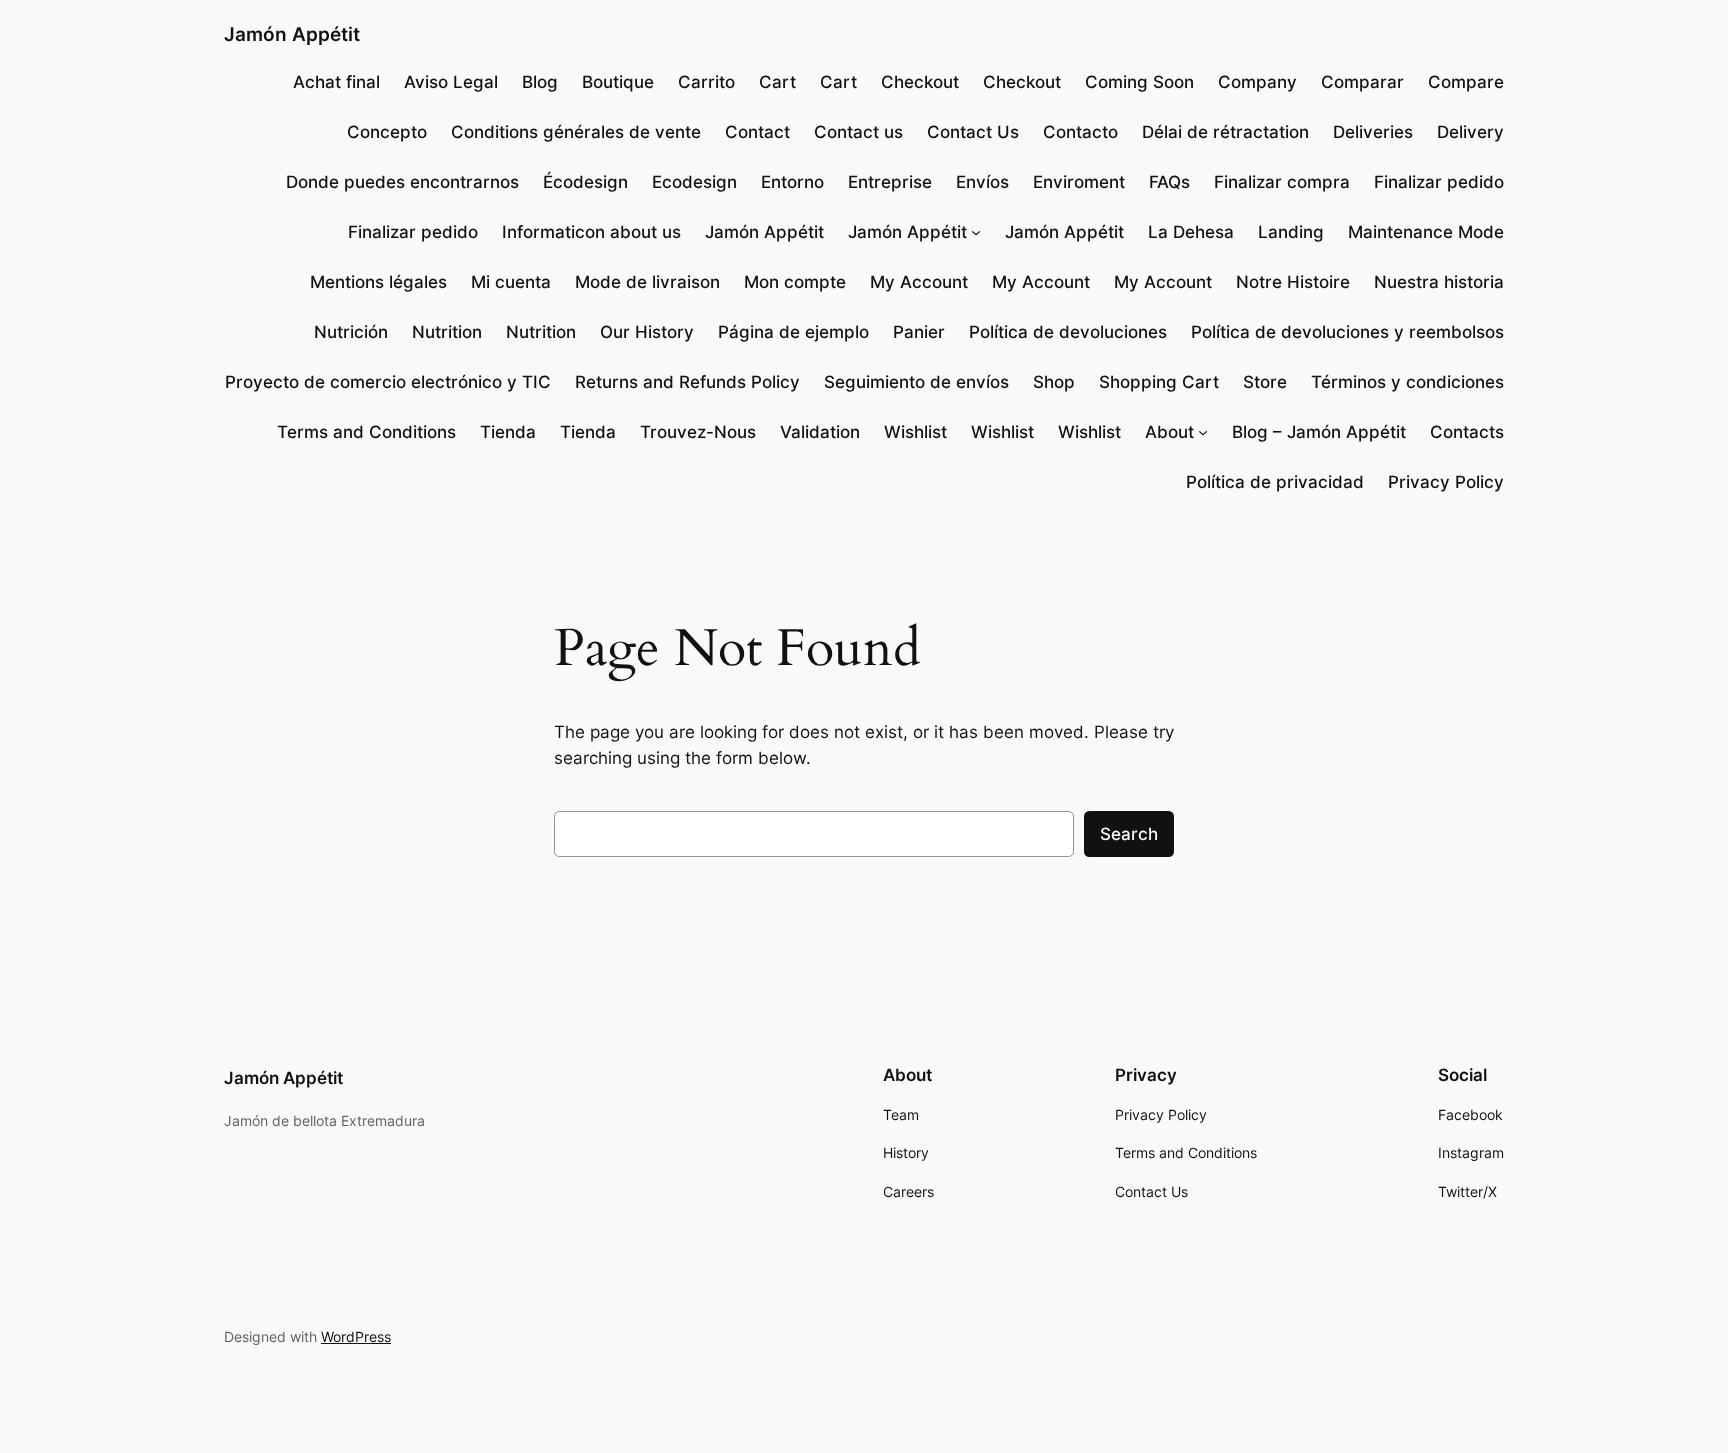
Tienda (508, 432)
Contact (757, 132)
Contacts (1467, 432)
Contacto (1080, 132)
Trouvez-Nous (698, 432)
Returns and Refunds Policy (687, 382)
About (1169, 432)
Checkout (920, 82)
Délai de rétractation (1225, 132)
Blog (540, 82)
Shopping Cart (1159, 382)
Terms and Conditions (366, 432)
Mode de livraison (647, 282)
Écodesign (585, 182)
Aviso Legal (451, 82)
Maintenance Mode (1426, 232)
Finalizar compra (1282, 182)
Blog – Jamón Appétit (1319, 432)
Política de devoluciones (1068, 332)
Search (1129, 834)
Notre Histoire (1293, 282)
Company (1257, 82)
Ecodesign (694, 182)
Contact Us (973, 132)
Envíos (982, 182)
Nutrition (447, 332)
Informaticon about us (591, 232)
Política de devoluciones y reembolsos (1347, 332)
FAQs (1169, 182)
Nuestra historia (1439, 282)
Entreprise (890, 182)
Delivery (1470, 132)
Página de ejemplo (793, 332)
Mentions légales (378, 282)
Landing (1291, 232)
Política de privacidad (1275, 482)
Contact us (858, 132)
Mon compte (795, 282)
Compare (1466, 82)
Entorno (792, 182)
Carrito (706, 82)
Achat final (336, 82)
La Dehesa (1191, 232)
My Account (919, 282)
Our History (647, 332)
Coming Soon (1139, 82)
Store (1265, 382)
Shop (1054, 382)
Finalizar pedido (1439, 182)
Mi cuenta (511, 282)
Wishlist (915, 432)
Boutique (618, 82)
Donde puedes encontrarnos (402, 182)
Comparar (1362, 82)
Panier (919, 332)
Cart (777, 82)
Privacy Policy (1446, 482)
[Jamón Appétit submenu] (976, 232)
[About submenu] (1203, 432)
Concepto (387, 132)
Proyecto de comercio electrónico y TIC (388, 382)
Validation (820, 432)
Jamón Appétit (292, 34)
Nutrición (351, 332)
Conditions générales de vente (576, 132)
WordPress (356, 1336)
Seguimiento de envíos (916, 382)
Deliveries (1373, 132)
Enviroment (1079, 182)
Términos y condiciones (1407, 382)
